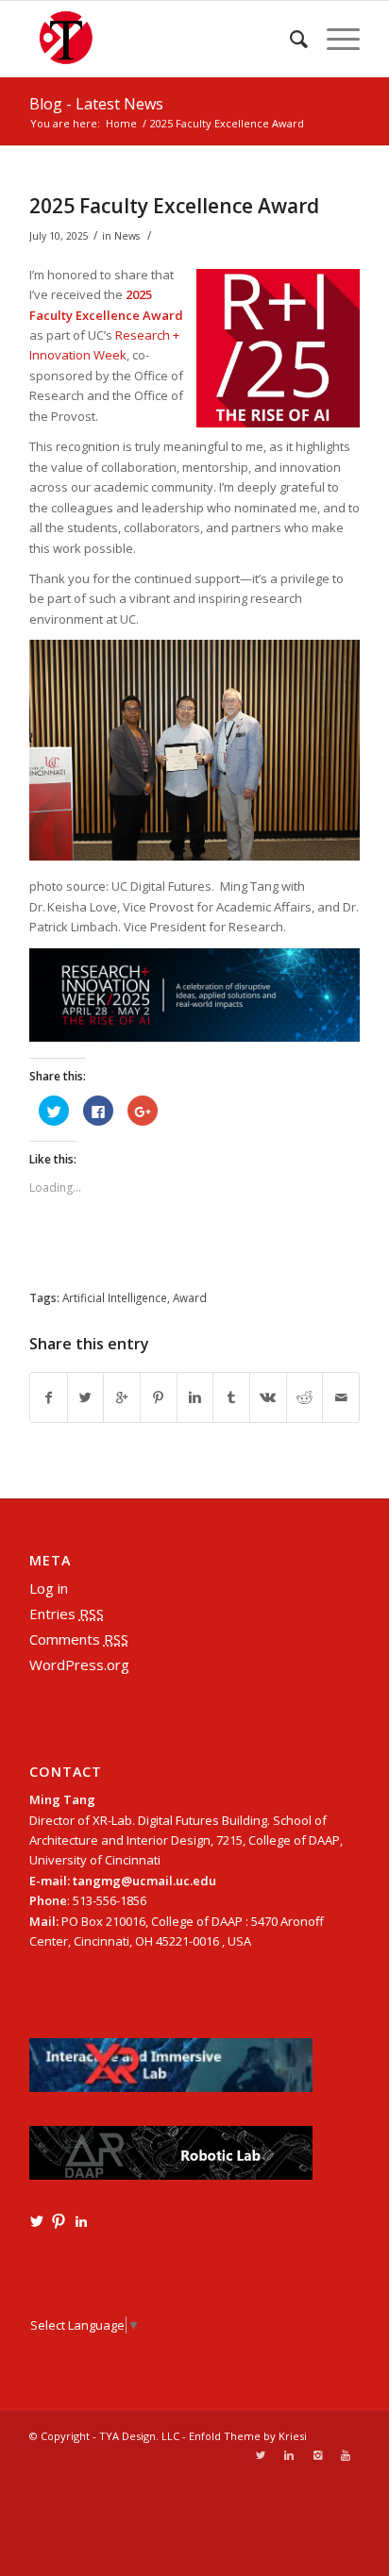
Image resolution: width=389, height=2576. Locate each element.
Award (190, 1297)
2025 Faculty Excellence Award (174, 206)
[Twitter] (261, 2455)
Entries (67, 1614)
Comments (79, 1639)
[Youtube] (346, 2455)
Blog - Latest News (96, 104)
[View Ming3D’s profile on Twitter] (37, 2221)
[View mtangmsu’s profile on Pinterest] (59, 2221)
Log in (49, 1588)
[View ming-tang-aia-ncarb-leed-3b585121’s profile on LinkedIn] (81, 2221)
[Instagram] (317, 2455)
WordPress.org (79, 1664)
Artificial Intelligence (115, 1297)
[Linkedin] (289, 2455)
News (127, 236)
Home (121, 123)
